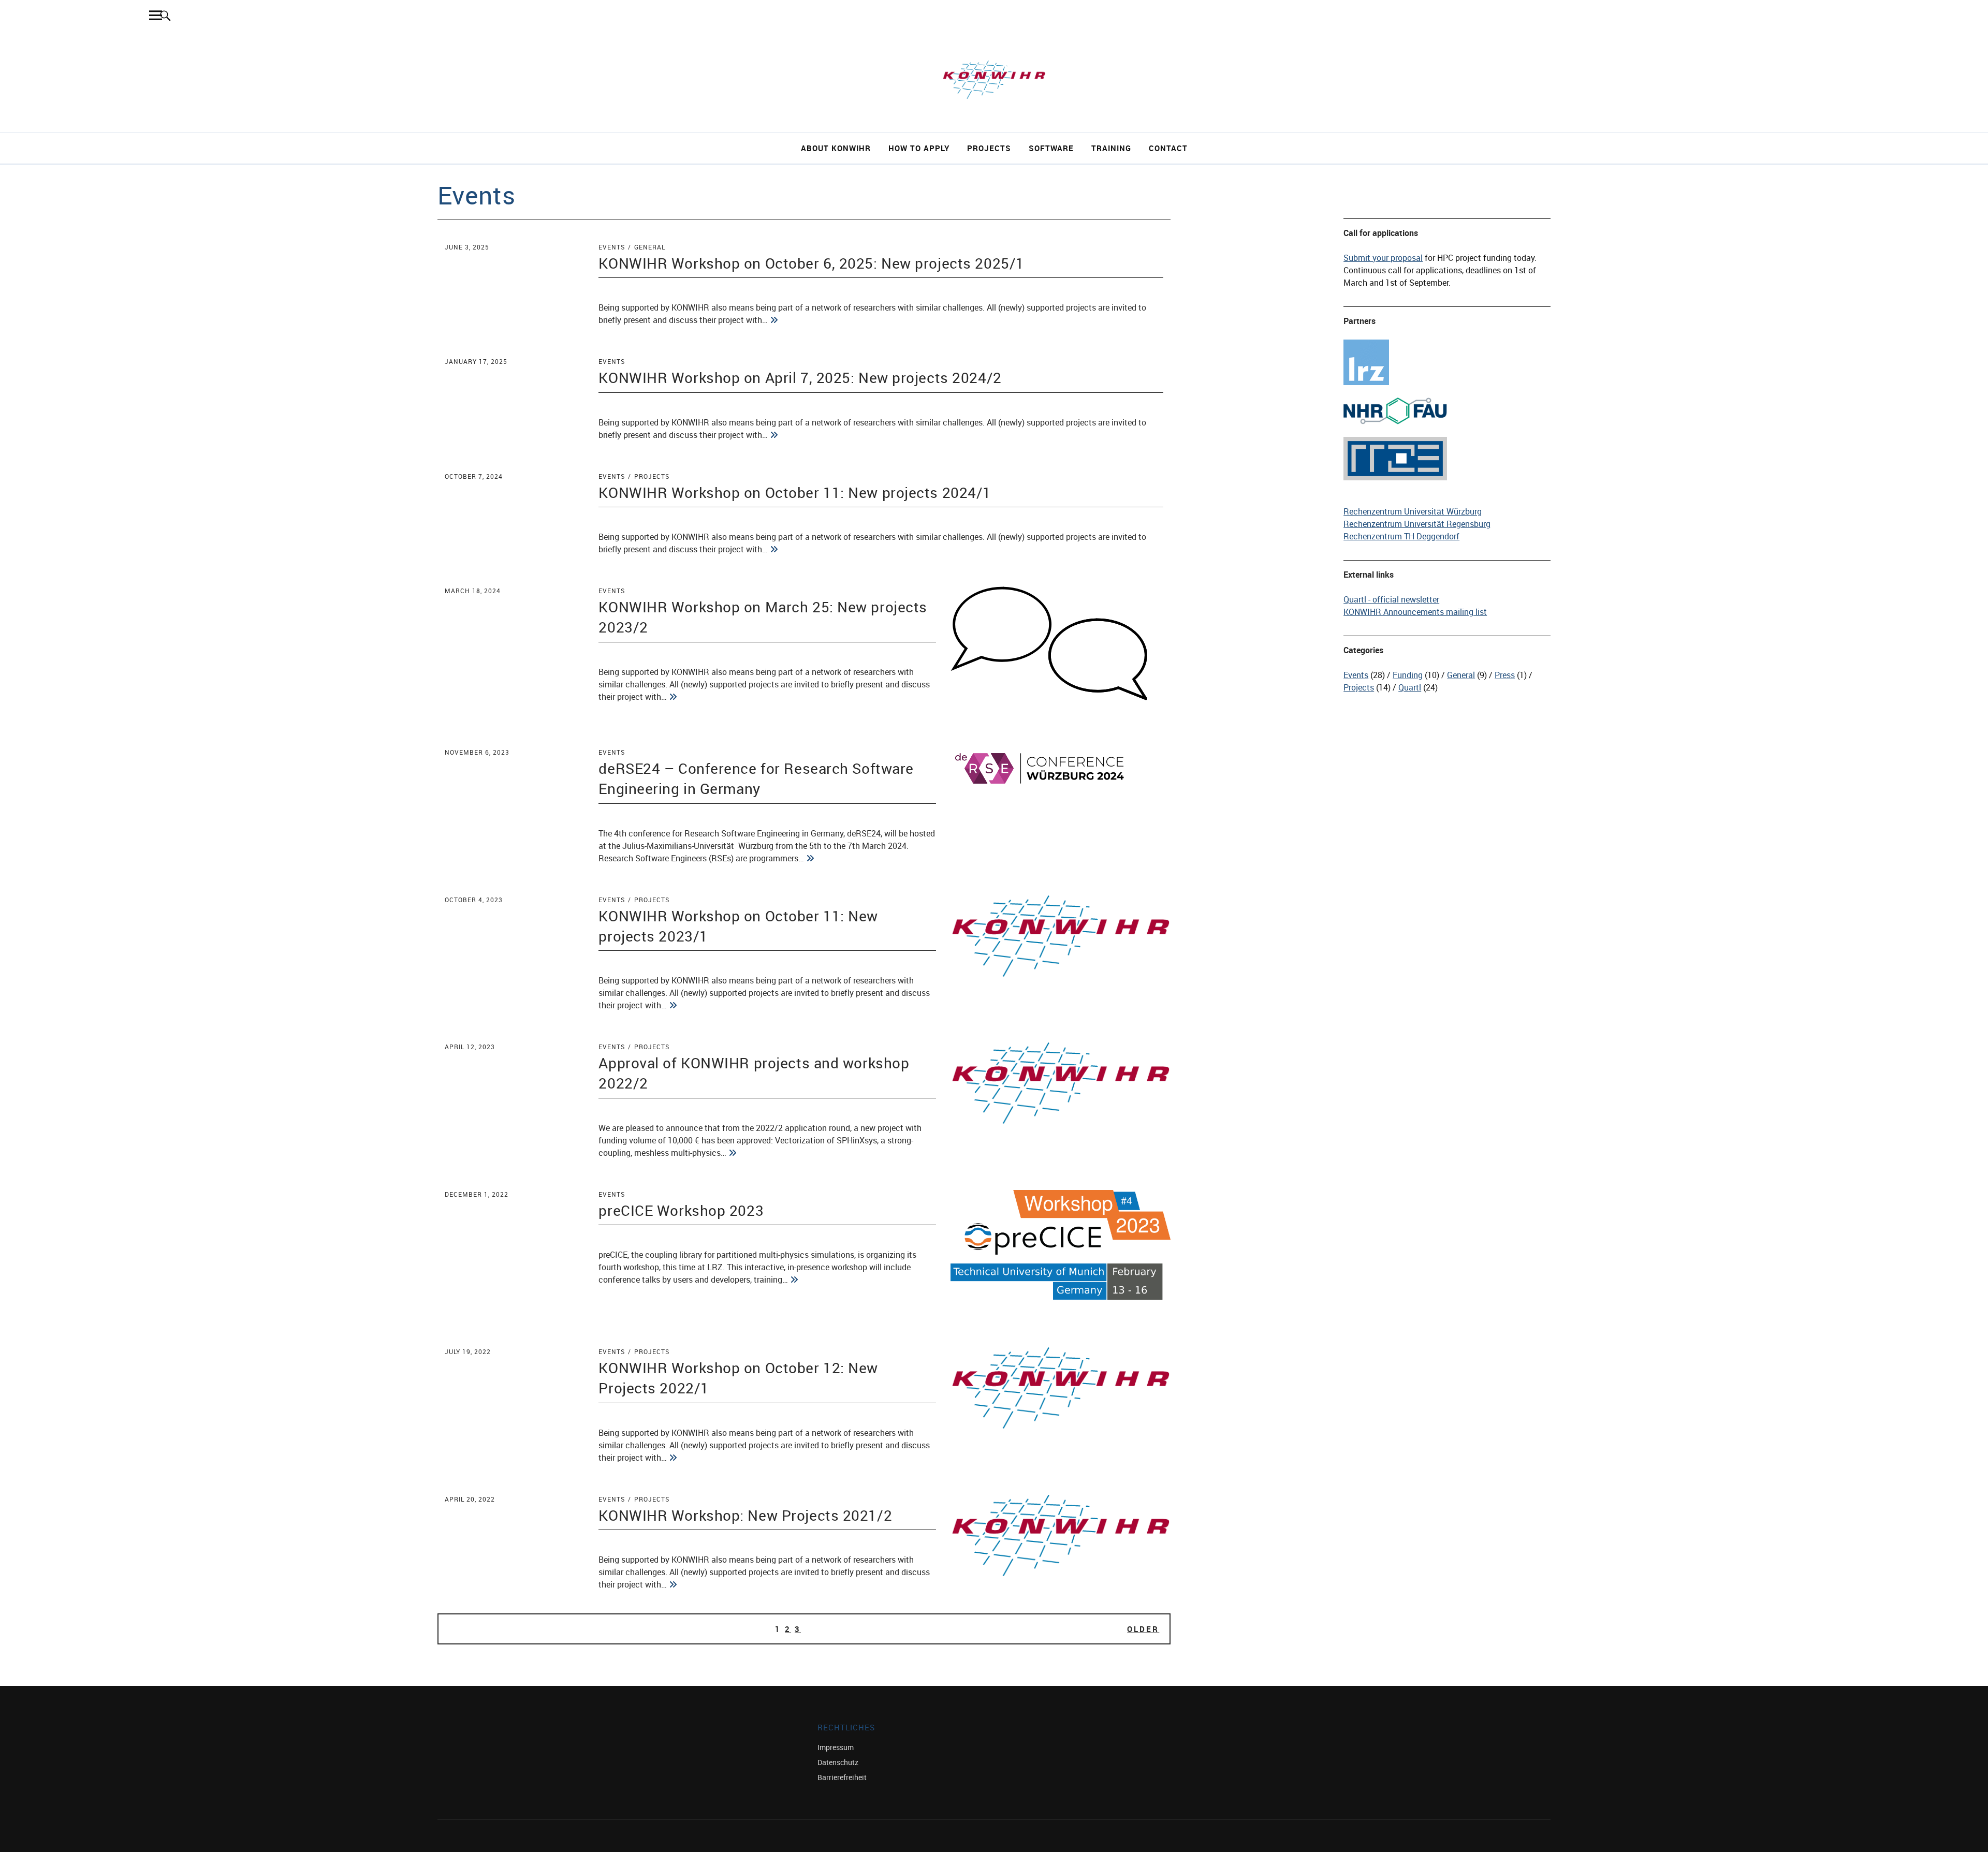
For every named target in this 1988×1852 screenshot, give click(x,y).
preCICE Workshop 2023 (681, 1210)
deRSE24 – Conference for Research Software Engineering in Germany (756, 778)
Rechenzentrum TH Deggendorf (1401, 536)
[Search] (165, 15)
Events (612, 247)
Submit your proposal (1383, 258)
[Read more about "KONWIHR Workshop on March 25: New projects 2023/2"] (673, 697)
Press (1505, 675)
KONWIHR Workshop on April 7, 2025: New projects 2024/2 (800, 377)
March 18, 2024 (473, 591)
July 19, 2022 (468, 1351)
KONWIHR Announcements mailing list (1415, 612)
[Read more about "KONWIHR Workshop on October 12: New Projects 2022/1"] (673, 1458)
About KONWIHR (836, 148)
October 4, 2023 (474, 900)
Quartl (1410, 687)
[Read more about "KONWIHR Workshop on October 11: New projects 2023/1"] (673, 1005)
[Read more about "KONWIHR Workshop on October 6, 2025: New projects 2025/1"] (774, 320)
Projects (989, 148)
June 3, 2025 (467, 247)
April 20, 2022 (470, 1499)
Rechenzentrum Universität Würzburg (1413, 511)
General (650, 247)
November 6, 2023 (477, 752)
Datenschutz (838, 1762)
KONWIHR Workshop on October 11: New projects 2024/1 (795, 492)
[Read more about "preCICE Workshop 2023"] (794, 1280)
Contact (1168, 148)
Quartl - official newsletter (1391, 599)
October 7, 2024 (474, 476)
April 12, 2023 (470, 1047)
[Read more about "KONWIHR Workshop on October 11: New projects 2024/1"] (774, 549)
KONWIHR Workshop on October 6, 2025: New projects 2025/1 (811, 263)
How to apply (919, 148)
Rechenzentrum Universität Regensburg (1417, 524)
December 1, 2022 (477, 1194)
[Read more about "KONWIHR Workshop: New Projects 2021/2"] (673, 1584)
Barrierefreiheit (842, 1777)
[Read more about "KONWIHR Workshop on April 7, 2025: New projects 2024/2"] (774, 435)
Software (1051, 148)
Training (1111, 148)
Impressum (836, 1747)
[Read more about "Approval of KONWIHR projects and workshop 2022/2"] (733, 1153)
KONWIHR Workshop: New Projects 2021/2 (745, 1515)
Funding (1408, 675)
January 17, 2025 (476, 361)
